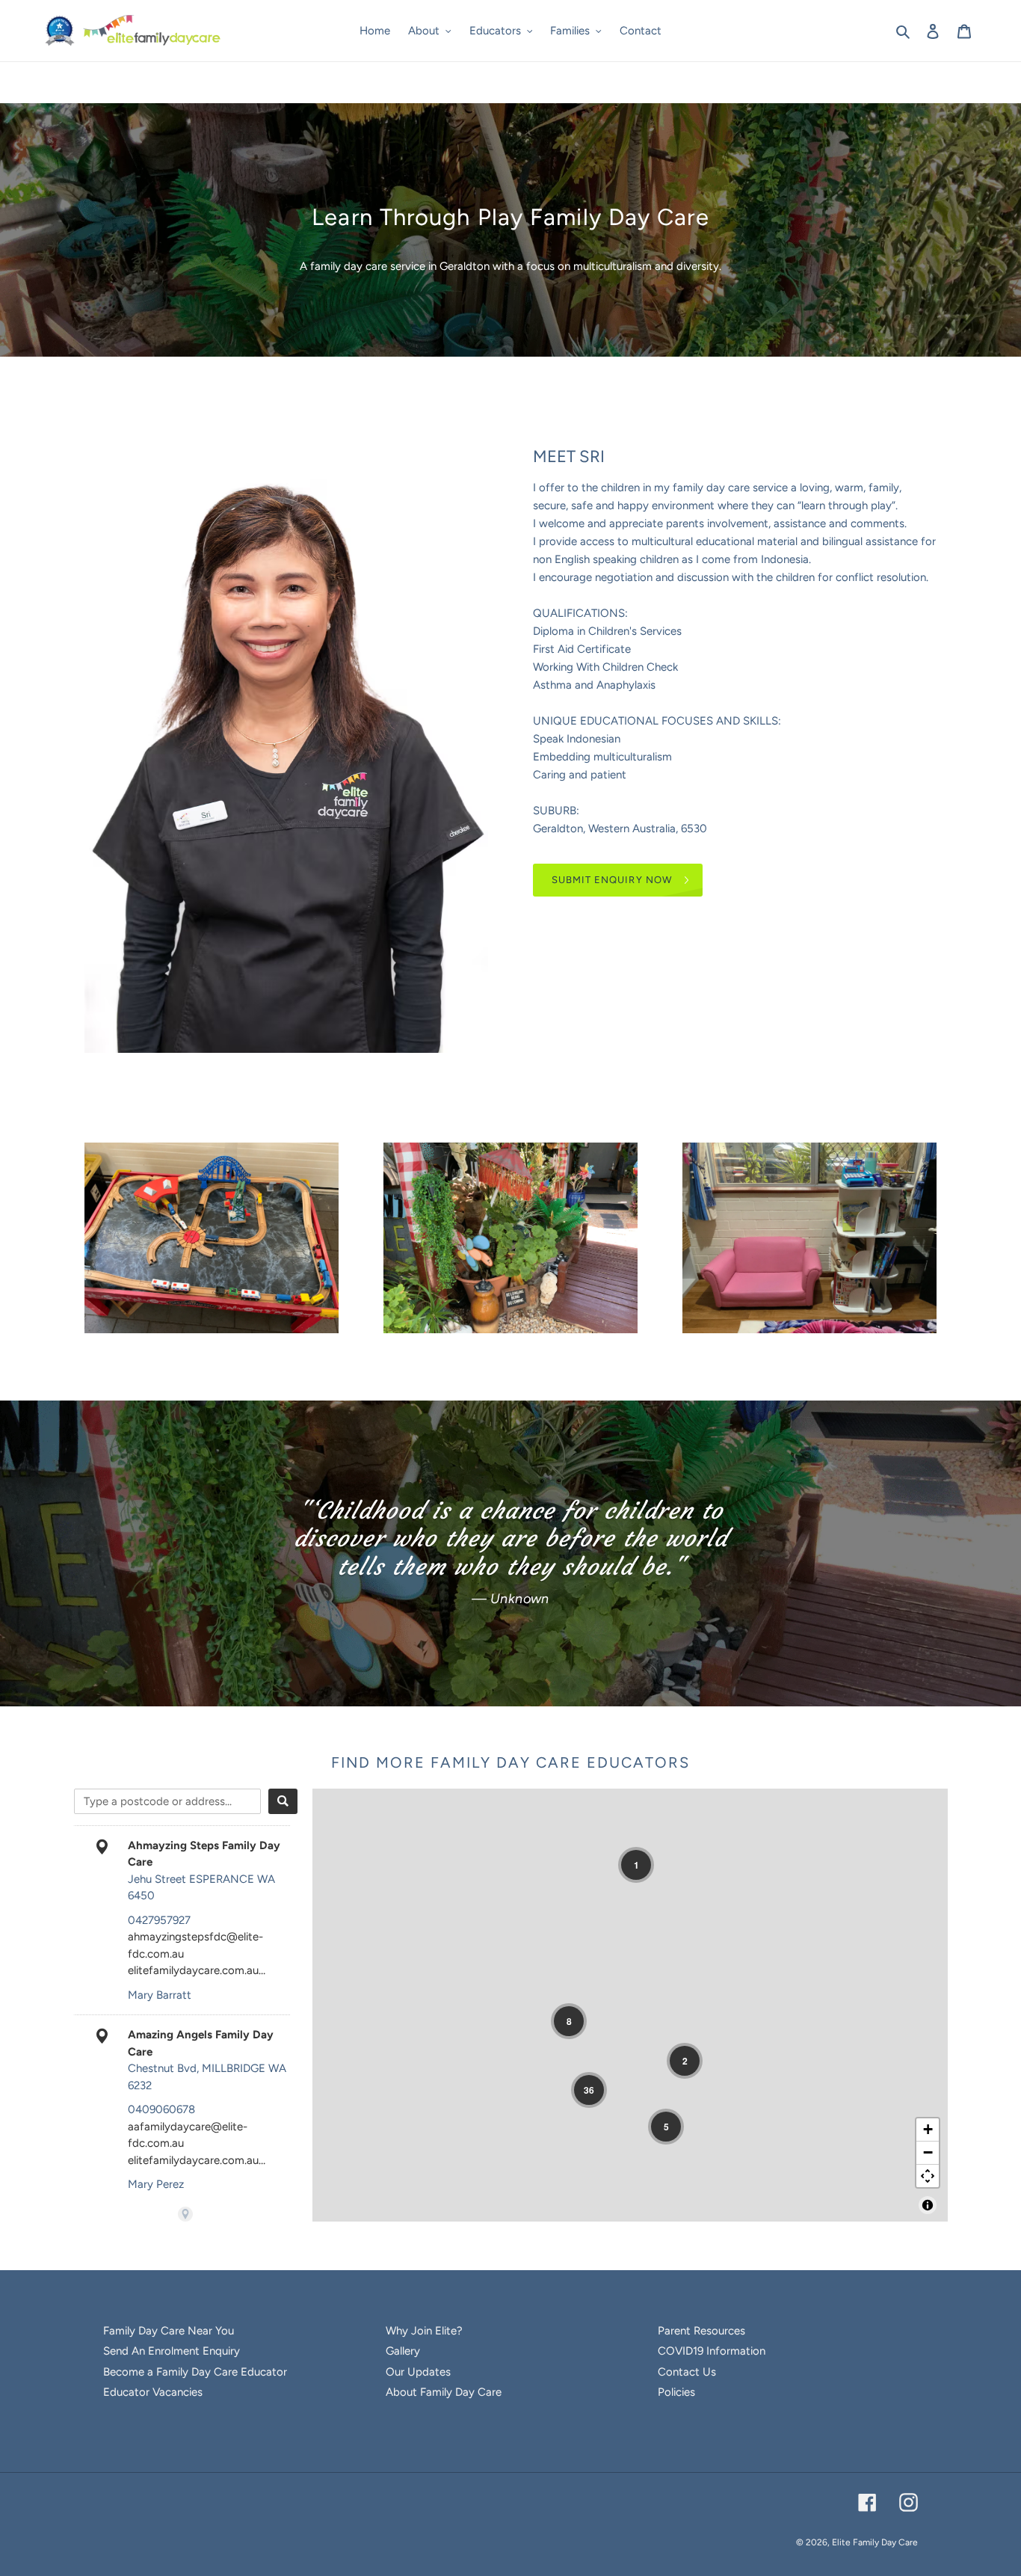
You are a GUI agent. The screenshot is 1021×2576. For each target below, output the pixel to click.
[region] (630, 2005)
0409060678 (161, 2109)
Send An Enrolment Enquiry (172, 2351)
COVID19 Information (712, 2351)
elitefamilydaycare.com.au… (197, 1970)
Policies (676, 2392)
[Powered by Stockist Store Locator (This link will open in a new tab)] (185, 2214)
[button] (636, 1865)
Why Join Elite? (424, 2331)
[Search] (283, 1801)
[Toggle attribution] (928, 2205)
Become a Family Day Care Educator (195, 2372)
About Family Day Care (444, 2392)
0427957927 (159, 1920)
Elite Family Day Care (875, 2542)
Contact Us (687, 2372)
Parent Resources (701, 2331)
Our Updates (418, 2372)
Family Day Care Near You (169, 2331)
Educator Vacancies (153, 2392)
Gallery (403, 2351)
